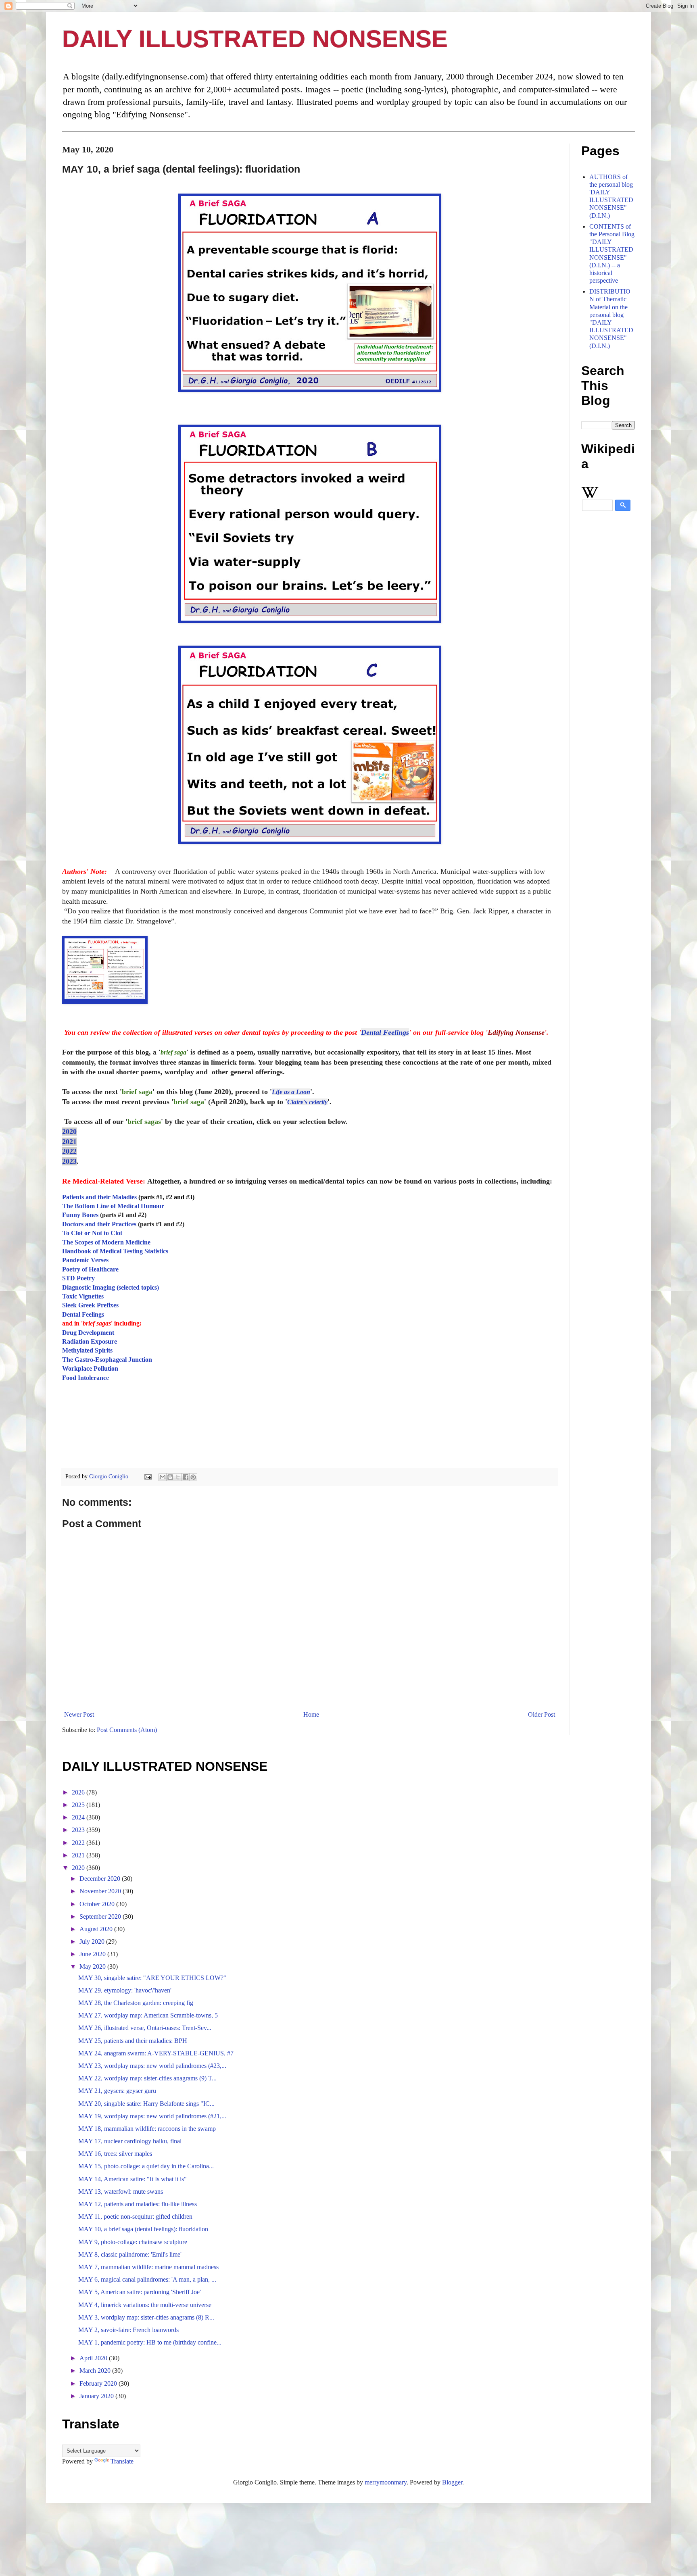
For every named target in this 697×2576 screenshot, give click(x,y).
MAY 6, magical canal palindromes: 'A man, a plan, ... (147, 2279)
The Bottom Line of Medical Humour (113, 1206)
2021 (69, 1142)
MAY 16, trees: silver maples (115, 2154)
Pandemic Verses (85, 1260)
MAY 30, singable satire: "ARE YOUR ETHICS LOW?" (152, 1978)
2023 (69, 1161)
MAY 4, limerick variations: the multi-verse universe (145, 2305)
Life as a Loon (291, 1092)
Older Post (542, 1714)
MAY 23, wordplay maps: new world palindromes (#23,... (152, 2066)
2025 (79, 1805)
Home (311, 1714)
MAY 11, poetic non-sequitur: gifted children (135, 2216)
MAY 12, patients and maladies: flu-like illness (138, 2204)
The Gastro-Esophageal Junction (107, 1360)
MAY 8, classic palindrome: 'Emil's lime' (130, 2254)
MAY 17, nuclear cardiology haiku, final (130, 2141)
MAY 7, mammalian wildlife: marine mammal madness (148, 2267)
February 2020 (99, 2383)
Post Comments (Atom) (127, 1730)
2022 (69, 1151)
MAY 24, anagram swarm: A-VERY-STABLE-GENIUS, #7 (156, 2053)
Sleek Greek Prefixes (90, 1305)
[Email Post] (147, 1476)
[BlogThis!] (170, 1477)
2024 (79, 1817)
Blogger (452, 2482)
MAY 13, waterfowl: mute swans (121, 2191)
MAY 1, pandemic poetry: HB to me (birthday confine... (150, 2342)
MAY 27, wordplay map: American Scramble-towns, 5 (148, 2015)
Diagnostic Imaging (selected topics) (111, 1287)
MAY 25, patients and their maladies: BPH (133, 2041)
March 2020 (96, 2371)
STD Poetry (78, 1278)
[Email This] (163, 1477)
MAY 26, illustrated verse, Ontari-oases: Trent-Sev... (145, 2028)
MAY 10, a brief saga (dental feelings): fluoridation (143, 2229)
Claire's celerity (307, 1102)
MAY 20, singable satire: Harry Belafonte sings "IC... (146, 2104)
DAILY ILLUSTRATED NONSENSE (255, 39)
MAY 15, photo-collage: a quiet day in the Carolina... (146, 2166)
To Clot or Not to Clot (92, 1233)
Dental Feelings (385, 1032)
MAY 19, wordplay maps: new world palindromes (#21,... (152, 2116)
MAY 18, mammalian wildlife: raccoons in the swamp (147, 2129)
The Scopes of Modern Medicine (106, 1242)
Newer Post (79, 1714)
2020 (69, 1132)
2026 (79, 1792)
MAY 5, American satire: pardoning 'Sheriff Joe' (140, 2292)
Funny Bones (80, 1215)
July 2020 (93, 1941)
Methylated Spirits (87, 1350)
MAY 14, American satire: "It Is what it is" (133, 2179)
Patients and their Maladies (99, 1197)
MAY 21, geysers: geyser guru (117, 2091)
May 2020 (93, 1966)
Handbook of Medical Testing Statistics (115, 1251)
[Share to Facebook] (186, 1477)
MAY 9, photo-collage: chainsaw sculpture (133, 2242)
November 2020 (101, 1891)
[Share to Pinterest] (193, 1477)
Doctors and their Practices (99, 1224)
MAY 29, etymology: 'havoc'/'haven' (125, 1990)
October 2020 (98, 1904)
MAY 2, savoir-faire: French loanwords (128, 2330)
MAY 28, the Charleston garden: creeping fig (136, 2003)
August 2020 (97, 1929)
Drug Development (88, 1333)
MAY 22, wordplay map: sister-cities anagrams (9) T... (147, 2078)
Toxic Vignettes (83, 1296)
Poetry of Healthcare (90, 1269)
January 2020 (97, 2396)
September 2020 (101, 1916)
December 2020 (101, 1879)
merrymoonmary (386, 2482)
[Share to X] (178, 1477)
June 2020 (93, 1954)
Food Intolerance (86, 1378)
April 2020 (94, 2358)
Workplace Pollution (90, 1368)
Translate (122, 2461)
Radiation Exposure (90, 1341)
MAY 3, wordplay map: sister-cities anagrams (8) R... (146, 2317)
